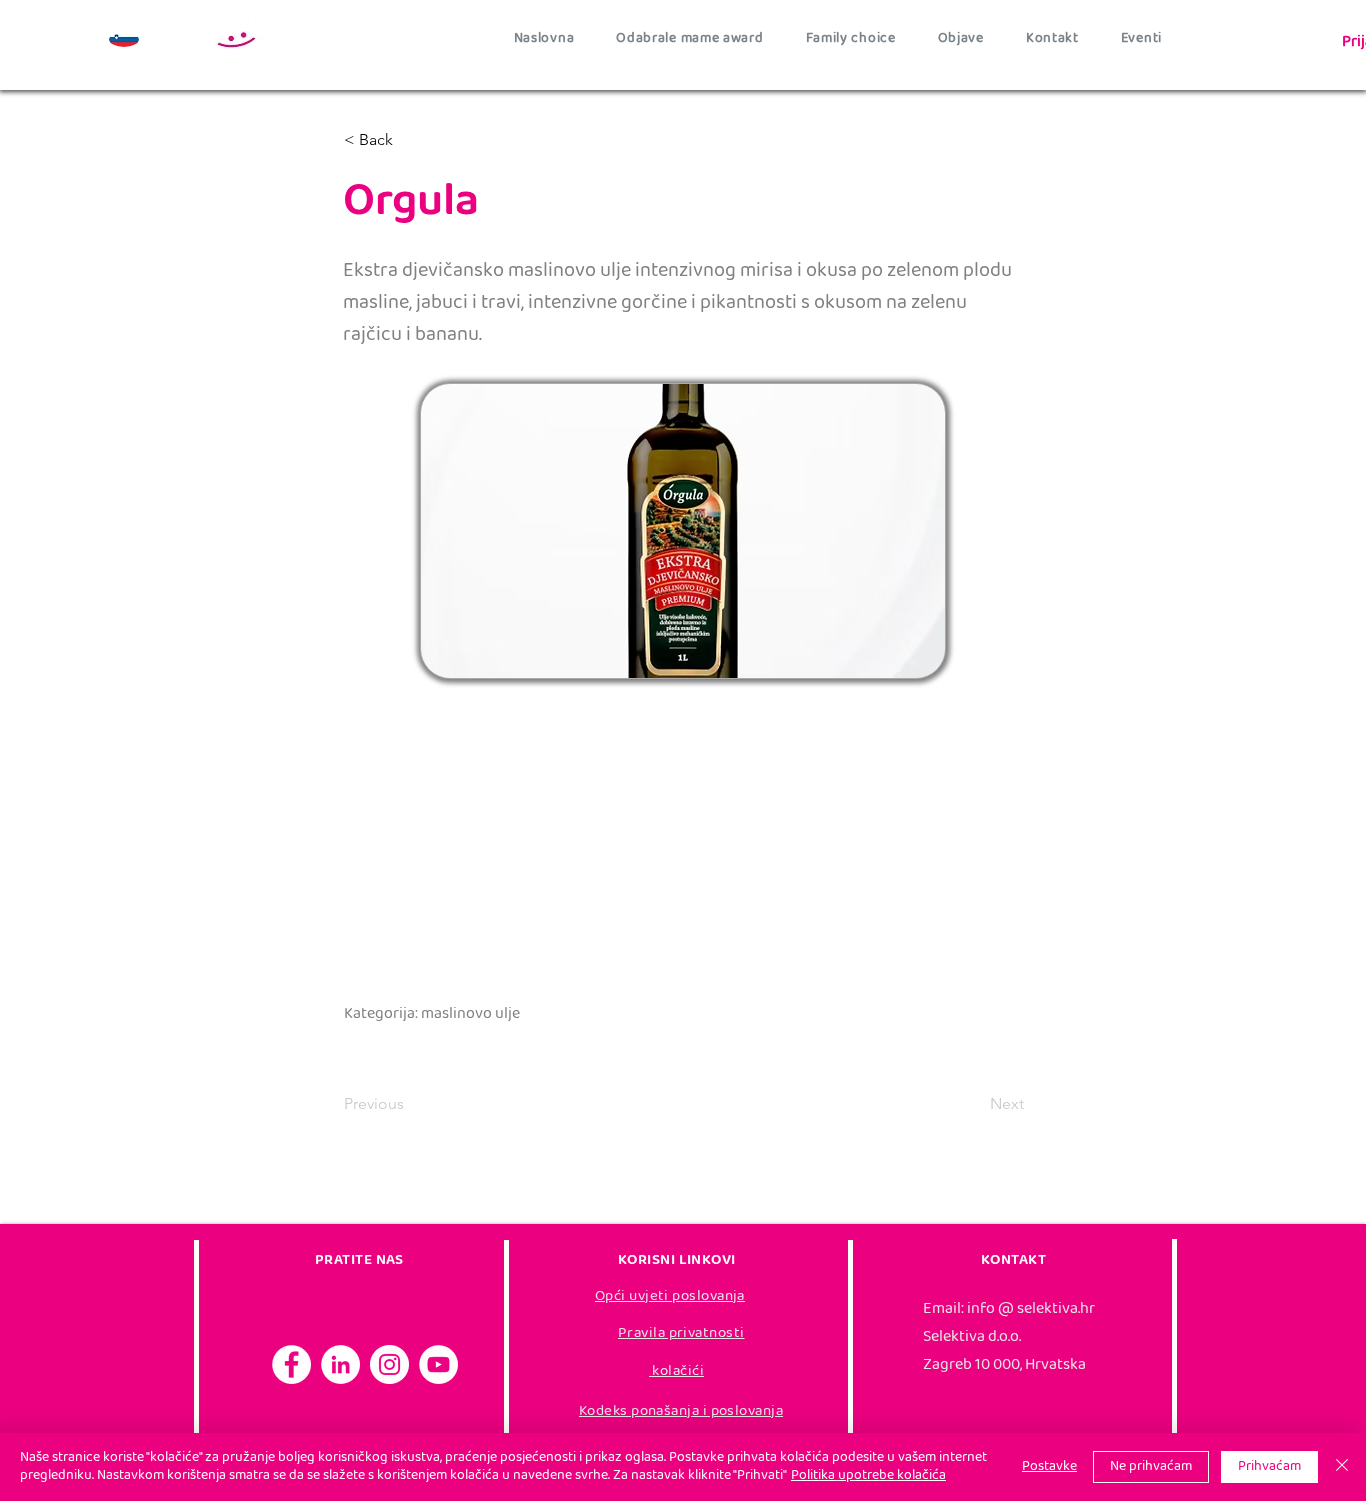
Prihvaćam (1269, 1467)
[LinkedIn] (340, 1364)
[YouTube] (438, 1364)
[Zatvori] (1342, 1467)
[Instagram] (389, 1364)
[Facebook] (291, 1364)
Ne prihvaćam (1151, 1467)
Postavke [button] (1049, 1467)
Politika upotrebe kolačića (868, 1476)
